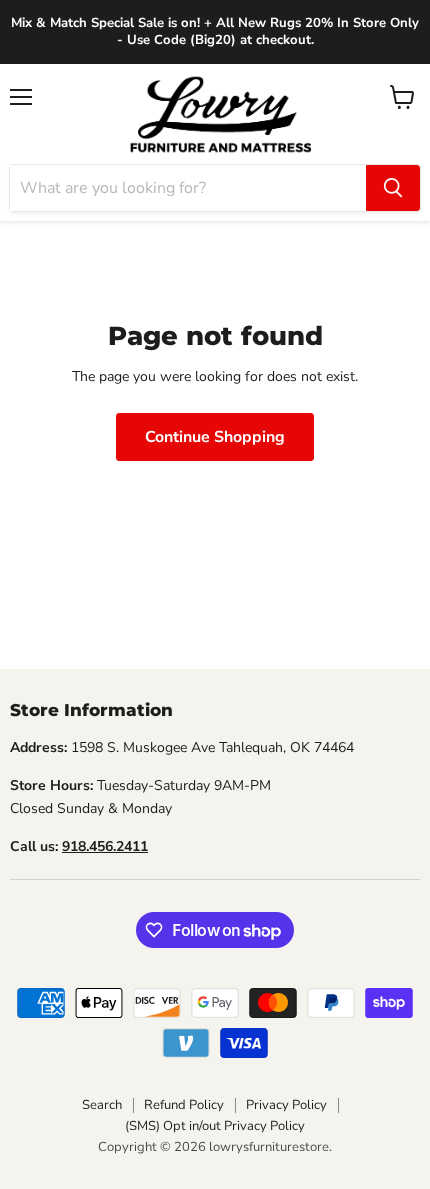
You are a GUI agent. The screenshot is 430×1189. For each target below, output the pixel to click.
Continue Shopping (215, 437)
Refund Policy (184, 1105)
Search (102, 1105)
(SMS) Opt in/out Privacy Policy (215, 1126)
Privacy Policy (286, 1105)
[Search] (393, 188)
